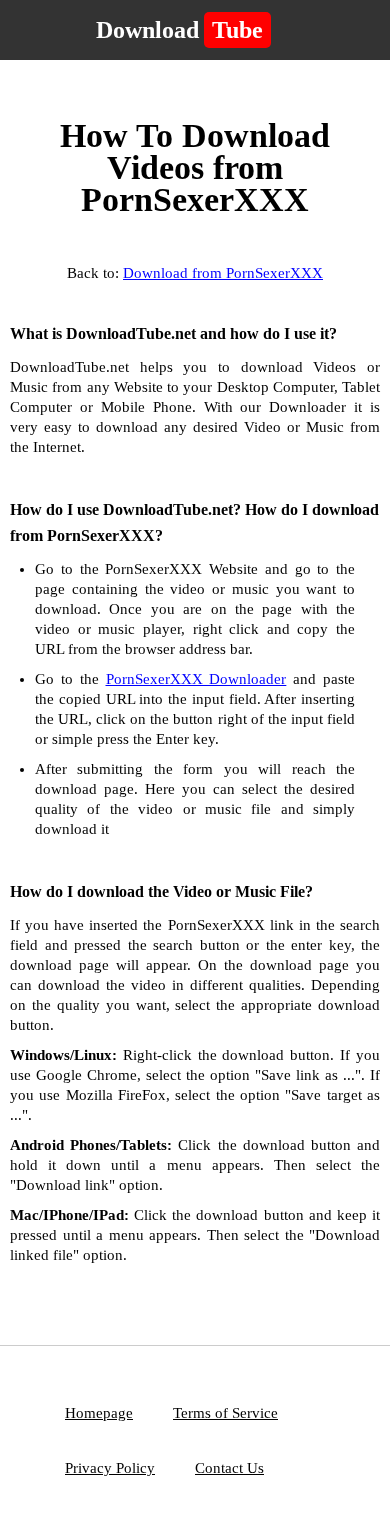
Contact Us (229, 1468)
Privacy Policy (110, 1468)
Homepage (99, 1413)
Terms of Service (225, 1413)
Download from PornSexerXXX (223, 273)
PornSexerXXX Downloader (196, 679)
